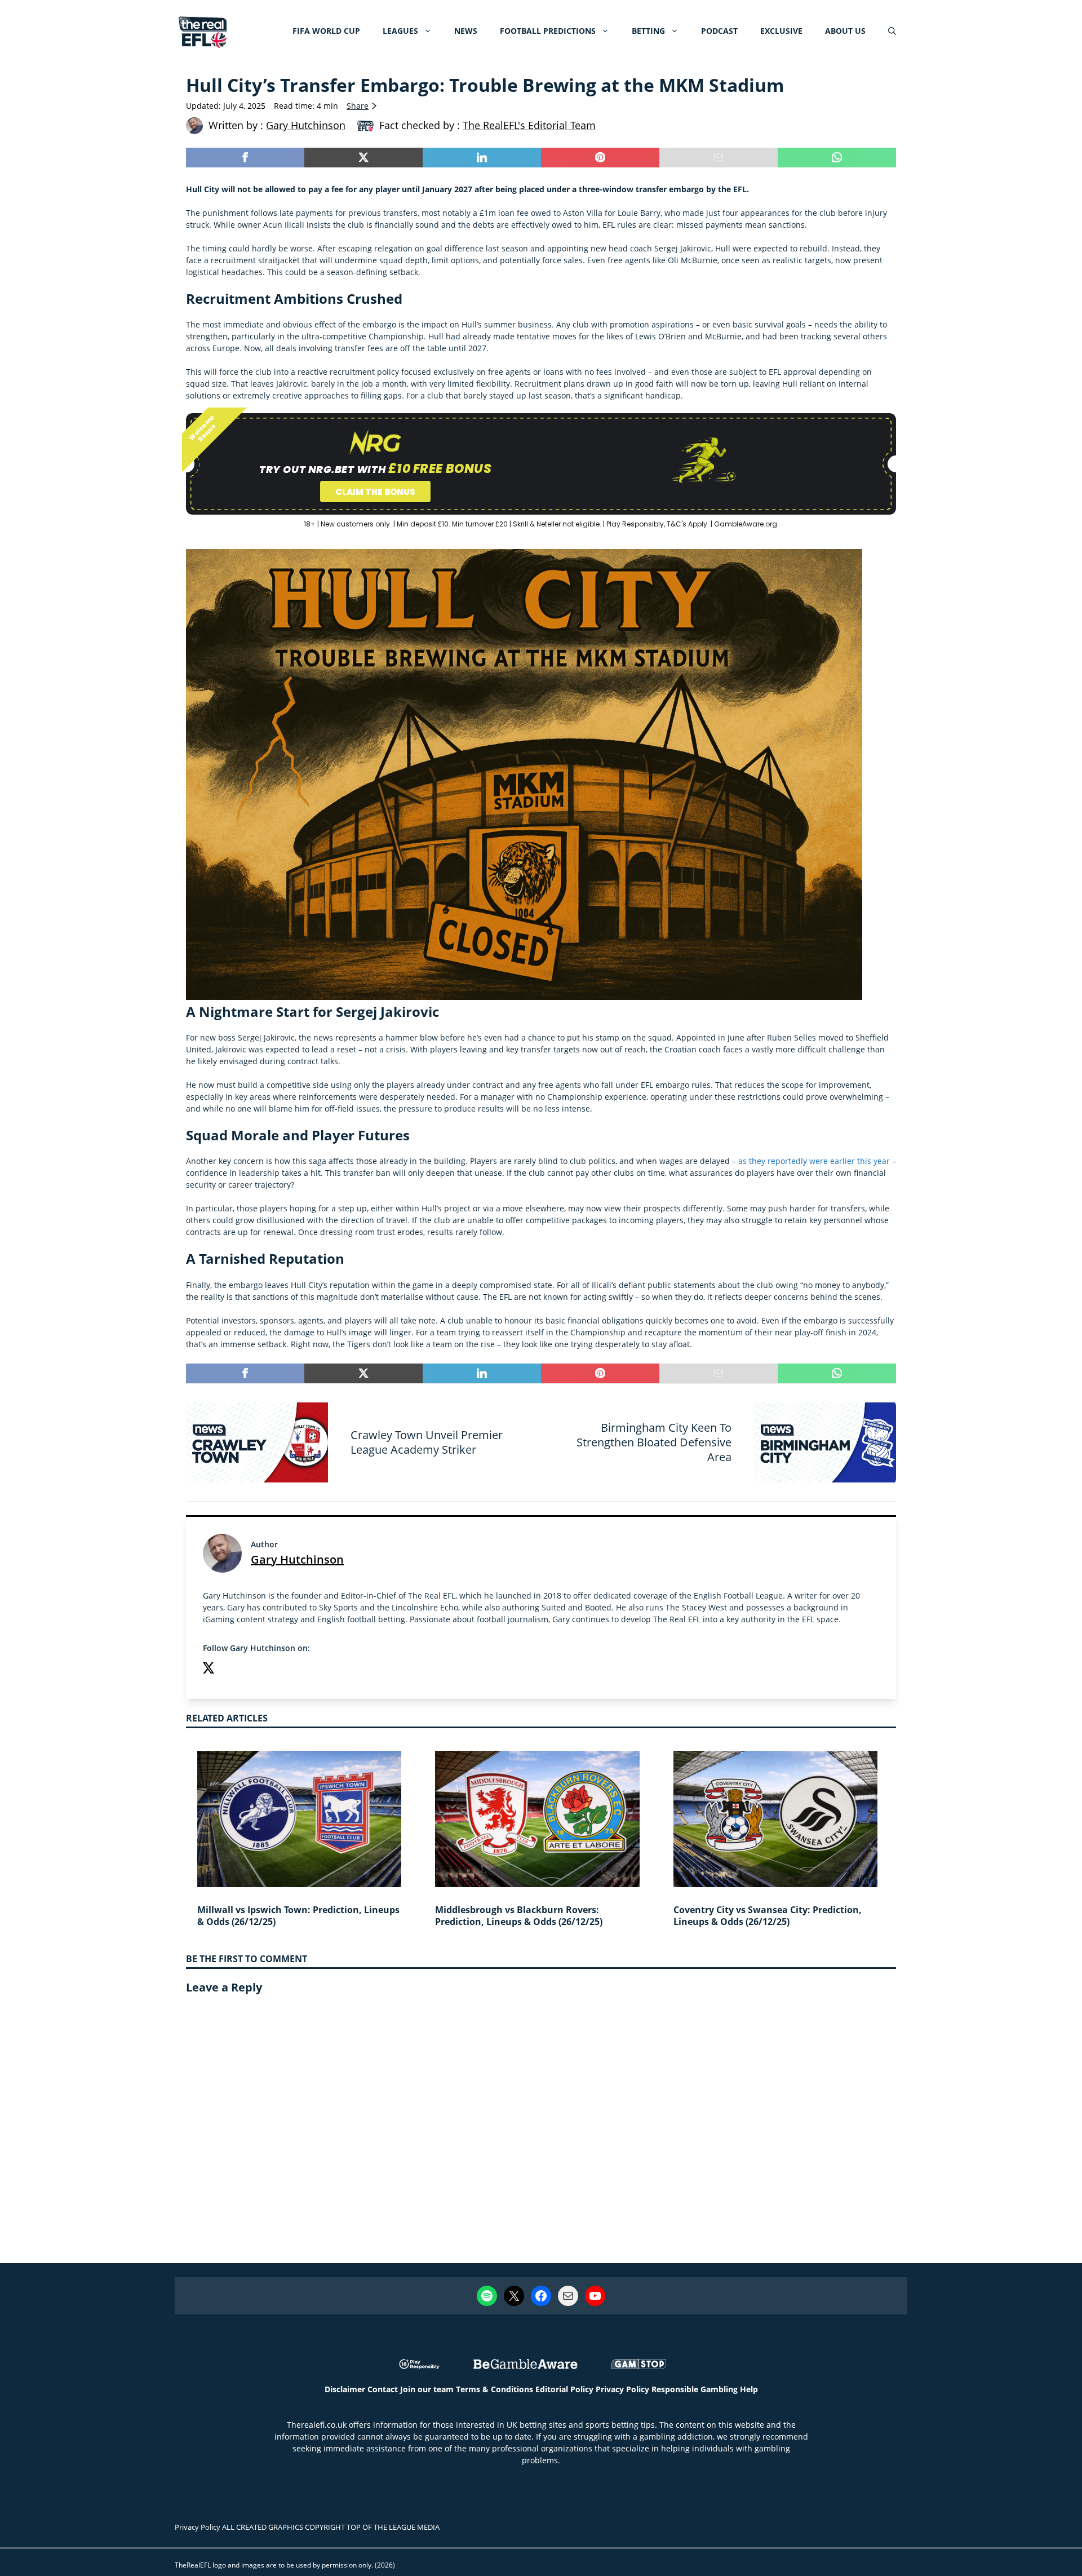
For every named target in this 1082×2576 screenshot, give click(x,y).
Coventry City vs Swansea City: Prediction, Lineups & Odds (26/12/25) (768, 1916)
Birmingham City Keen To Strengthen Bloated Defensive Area (654, 1442)
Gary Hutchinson (297, 1559)
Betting (648, 31)
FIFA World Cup (326, 31)
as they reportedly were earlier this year (814, 1161)
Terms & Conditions (495, 2389)
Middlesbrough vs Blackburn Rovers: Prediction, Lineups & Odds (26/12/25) (519, 1916)
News (466, 31)
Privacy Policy (622, 2389)
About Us (845, 31)
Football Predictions (548, 31)
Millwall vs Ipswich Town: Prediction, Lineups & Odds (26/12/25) (298, 1916)
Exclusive (781, 31)
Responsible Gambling (695, 2389)
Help (749, 2389)
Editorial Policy (564, 2389)
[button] (892, 31)
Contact (383, 2389)
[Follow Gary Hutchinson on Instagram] (231, 1669)
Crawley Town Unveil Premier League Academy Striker (427, 1442)
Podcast (719, 31)
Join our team (427, 2389)
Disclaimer (345, 2389)
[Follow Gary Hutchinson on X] (209, 1669)
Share (358, 106)
